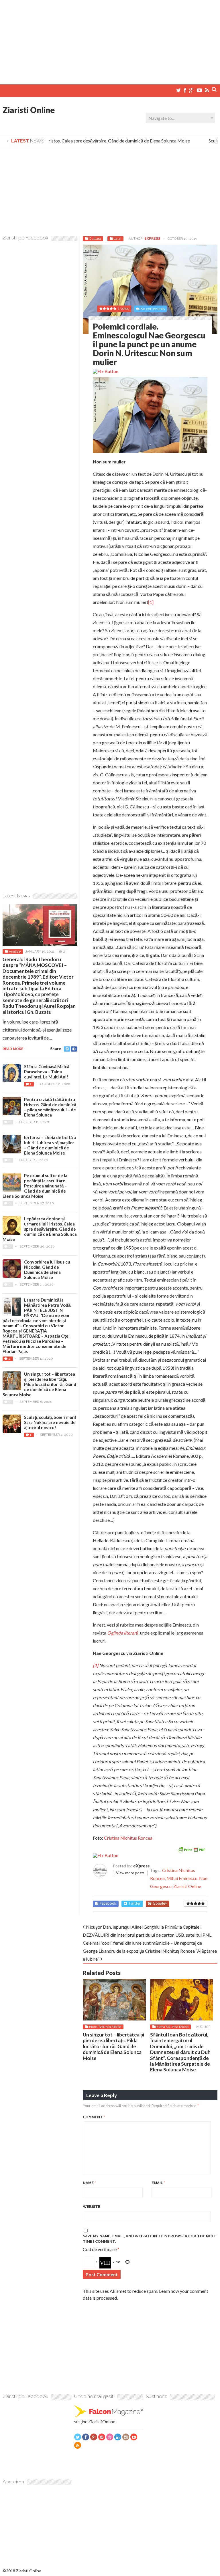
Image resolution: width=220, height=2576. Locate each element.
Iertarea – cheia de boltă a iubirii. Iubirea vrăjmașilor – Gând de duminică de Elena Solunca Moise (50, 1145)
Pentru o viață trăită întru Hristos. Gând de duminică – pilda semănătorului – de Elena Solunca (50, 1107)
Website (92, 2207)
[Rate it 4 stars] (199, 1903)
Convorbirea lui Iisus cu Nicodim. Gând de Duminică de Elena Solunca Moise (47, 1270)
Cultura (95, 239)
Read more (13, 1049)
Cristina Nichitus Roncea (128, 1838)
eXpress (152, 239)
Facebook (108, 1903)
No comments (153, 309)
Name (89, 2183)
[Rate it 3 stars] (196, 1903)
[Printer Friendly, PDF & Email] (191, 1849)
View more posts (130, 1873)
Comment (94, 2117)
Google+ (160, 1903)
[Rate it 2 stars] (192, 1903)
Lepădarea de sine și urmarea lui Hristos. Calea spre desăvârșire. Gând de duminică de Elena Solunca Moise (40, 1229)
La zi (117, 239)
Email (158, 2183)
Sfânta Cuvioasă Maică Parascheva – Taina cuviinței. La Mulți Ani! (47, 1072)
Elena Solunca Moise (105, 2027)
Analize (15, 951)
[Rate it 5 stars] (203, 1903)
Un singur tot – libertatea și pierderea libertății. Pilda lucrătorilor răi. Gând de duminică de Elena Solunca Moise (113, 2046)
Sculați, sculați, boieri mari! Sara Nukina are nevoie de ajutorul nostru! (50, 1422)
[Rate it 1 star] (188, 1903)
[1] (151, 602)
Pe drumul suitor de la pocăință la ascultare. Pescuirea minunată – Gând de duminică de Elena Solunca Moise (35, 1186)
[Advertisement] (110, 40)
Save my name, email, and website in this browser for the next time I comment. (150, 2239)
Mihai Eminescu (182, 1878)
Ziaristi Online (29, 110)
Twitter (134, 1903)
